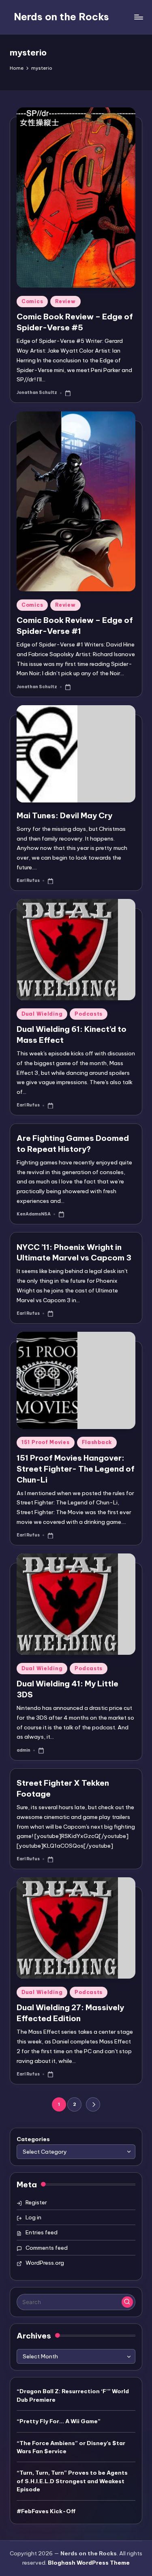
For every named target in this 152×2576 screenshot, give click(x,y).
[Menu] (138, 17)
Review (65, 301)
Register (36, 2202)
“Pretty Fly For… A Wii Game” (59, 2421)
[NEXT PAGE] (93, 2104)
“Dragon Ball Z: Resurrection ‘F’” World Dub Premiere (73, 2395)
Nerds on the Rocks (61, 17)
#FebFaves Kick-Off (46, 2511)
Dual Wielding (42, 1014)
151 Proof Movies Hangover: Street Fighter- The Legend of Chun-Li (76, 1469)
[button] (93, 2104)
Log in (33, 2217)
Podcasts (89, 1014)
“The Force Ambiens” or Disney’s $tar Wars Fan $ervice (71, 2447)
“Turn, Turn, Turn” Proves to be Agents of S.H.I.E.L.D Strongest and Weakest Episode (72, 2481)
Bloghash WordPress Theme (89, 2563)
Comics (32, 301)
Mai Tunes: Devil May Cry (64, 815)
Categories (33, 2139)
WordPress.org (45, 2263)
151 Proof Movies (46, 1442)
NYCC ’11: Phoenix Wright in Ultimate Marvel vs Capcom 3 (74, 1253)
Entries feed (42, 2232)
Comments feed (47, 2248)
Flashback (97, 1442)
